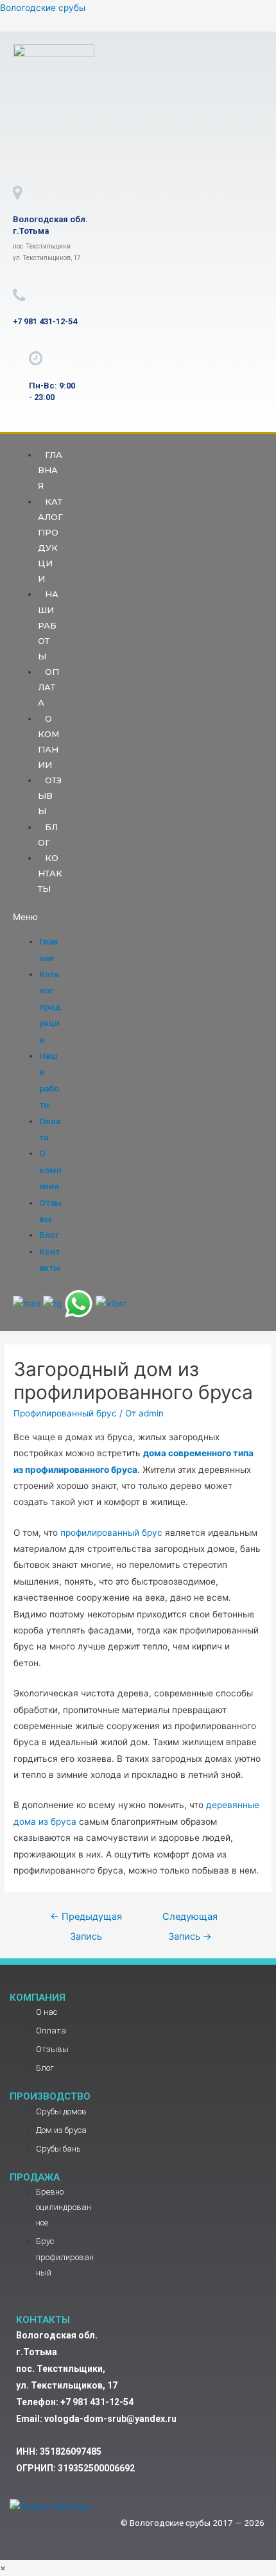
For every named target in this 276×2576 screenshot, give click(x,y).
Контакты (50, 873)
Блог (48, 835)
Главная (50, 470)
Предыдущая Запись (86, 1920)
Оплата (48, 687)
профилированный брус (111, 1533)
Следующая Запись (190, 1920)
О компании (48, 742)
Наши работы (48, 625)
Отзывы (50, 796)
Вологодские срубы (43, 8)
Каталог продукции (50, 540)
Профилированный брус (65, 1413)
